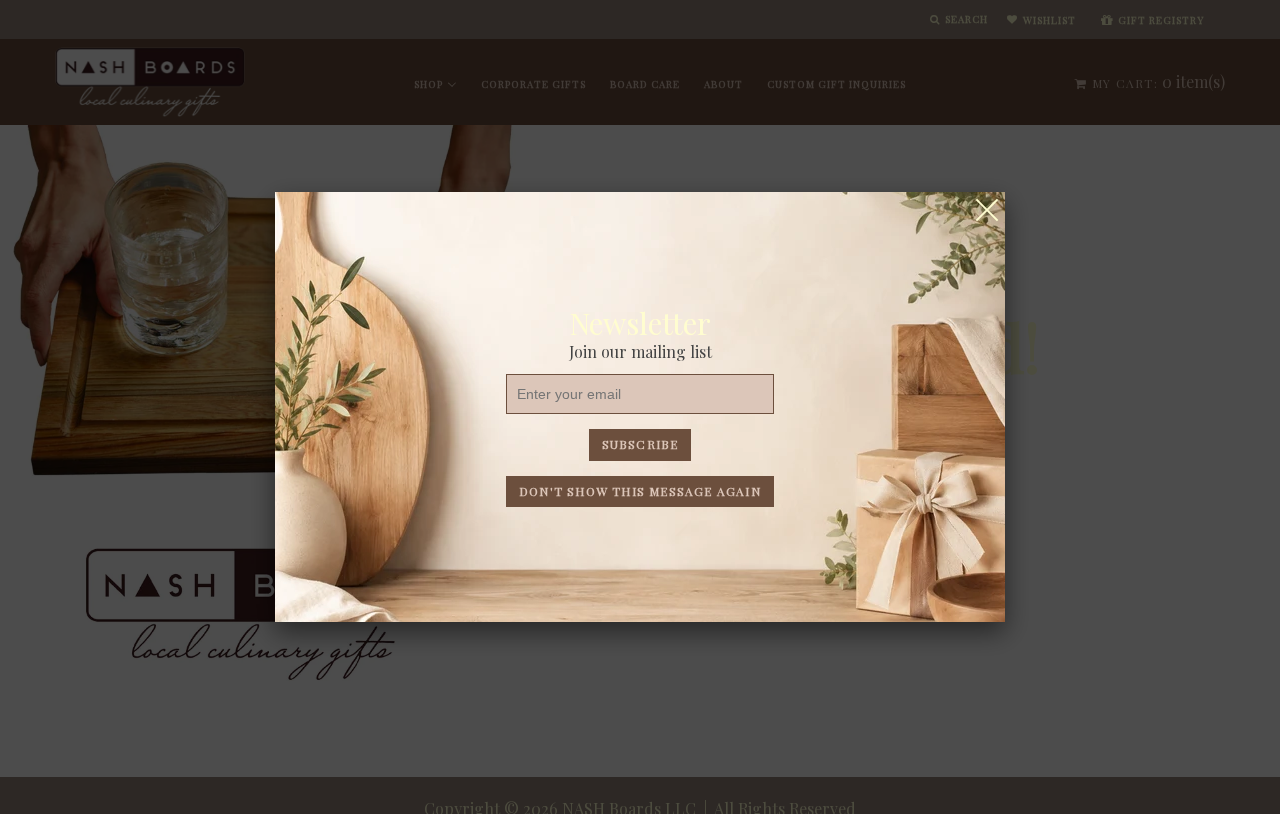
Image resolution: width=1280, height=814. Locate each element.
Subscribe (640, 444)
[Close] (987, 210)
